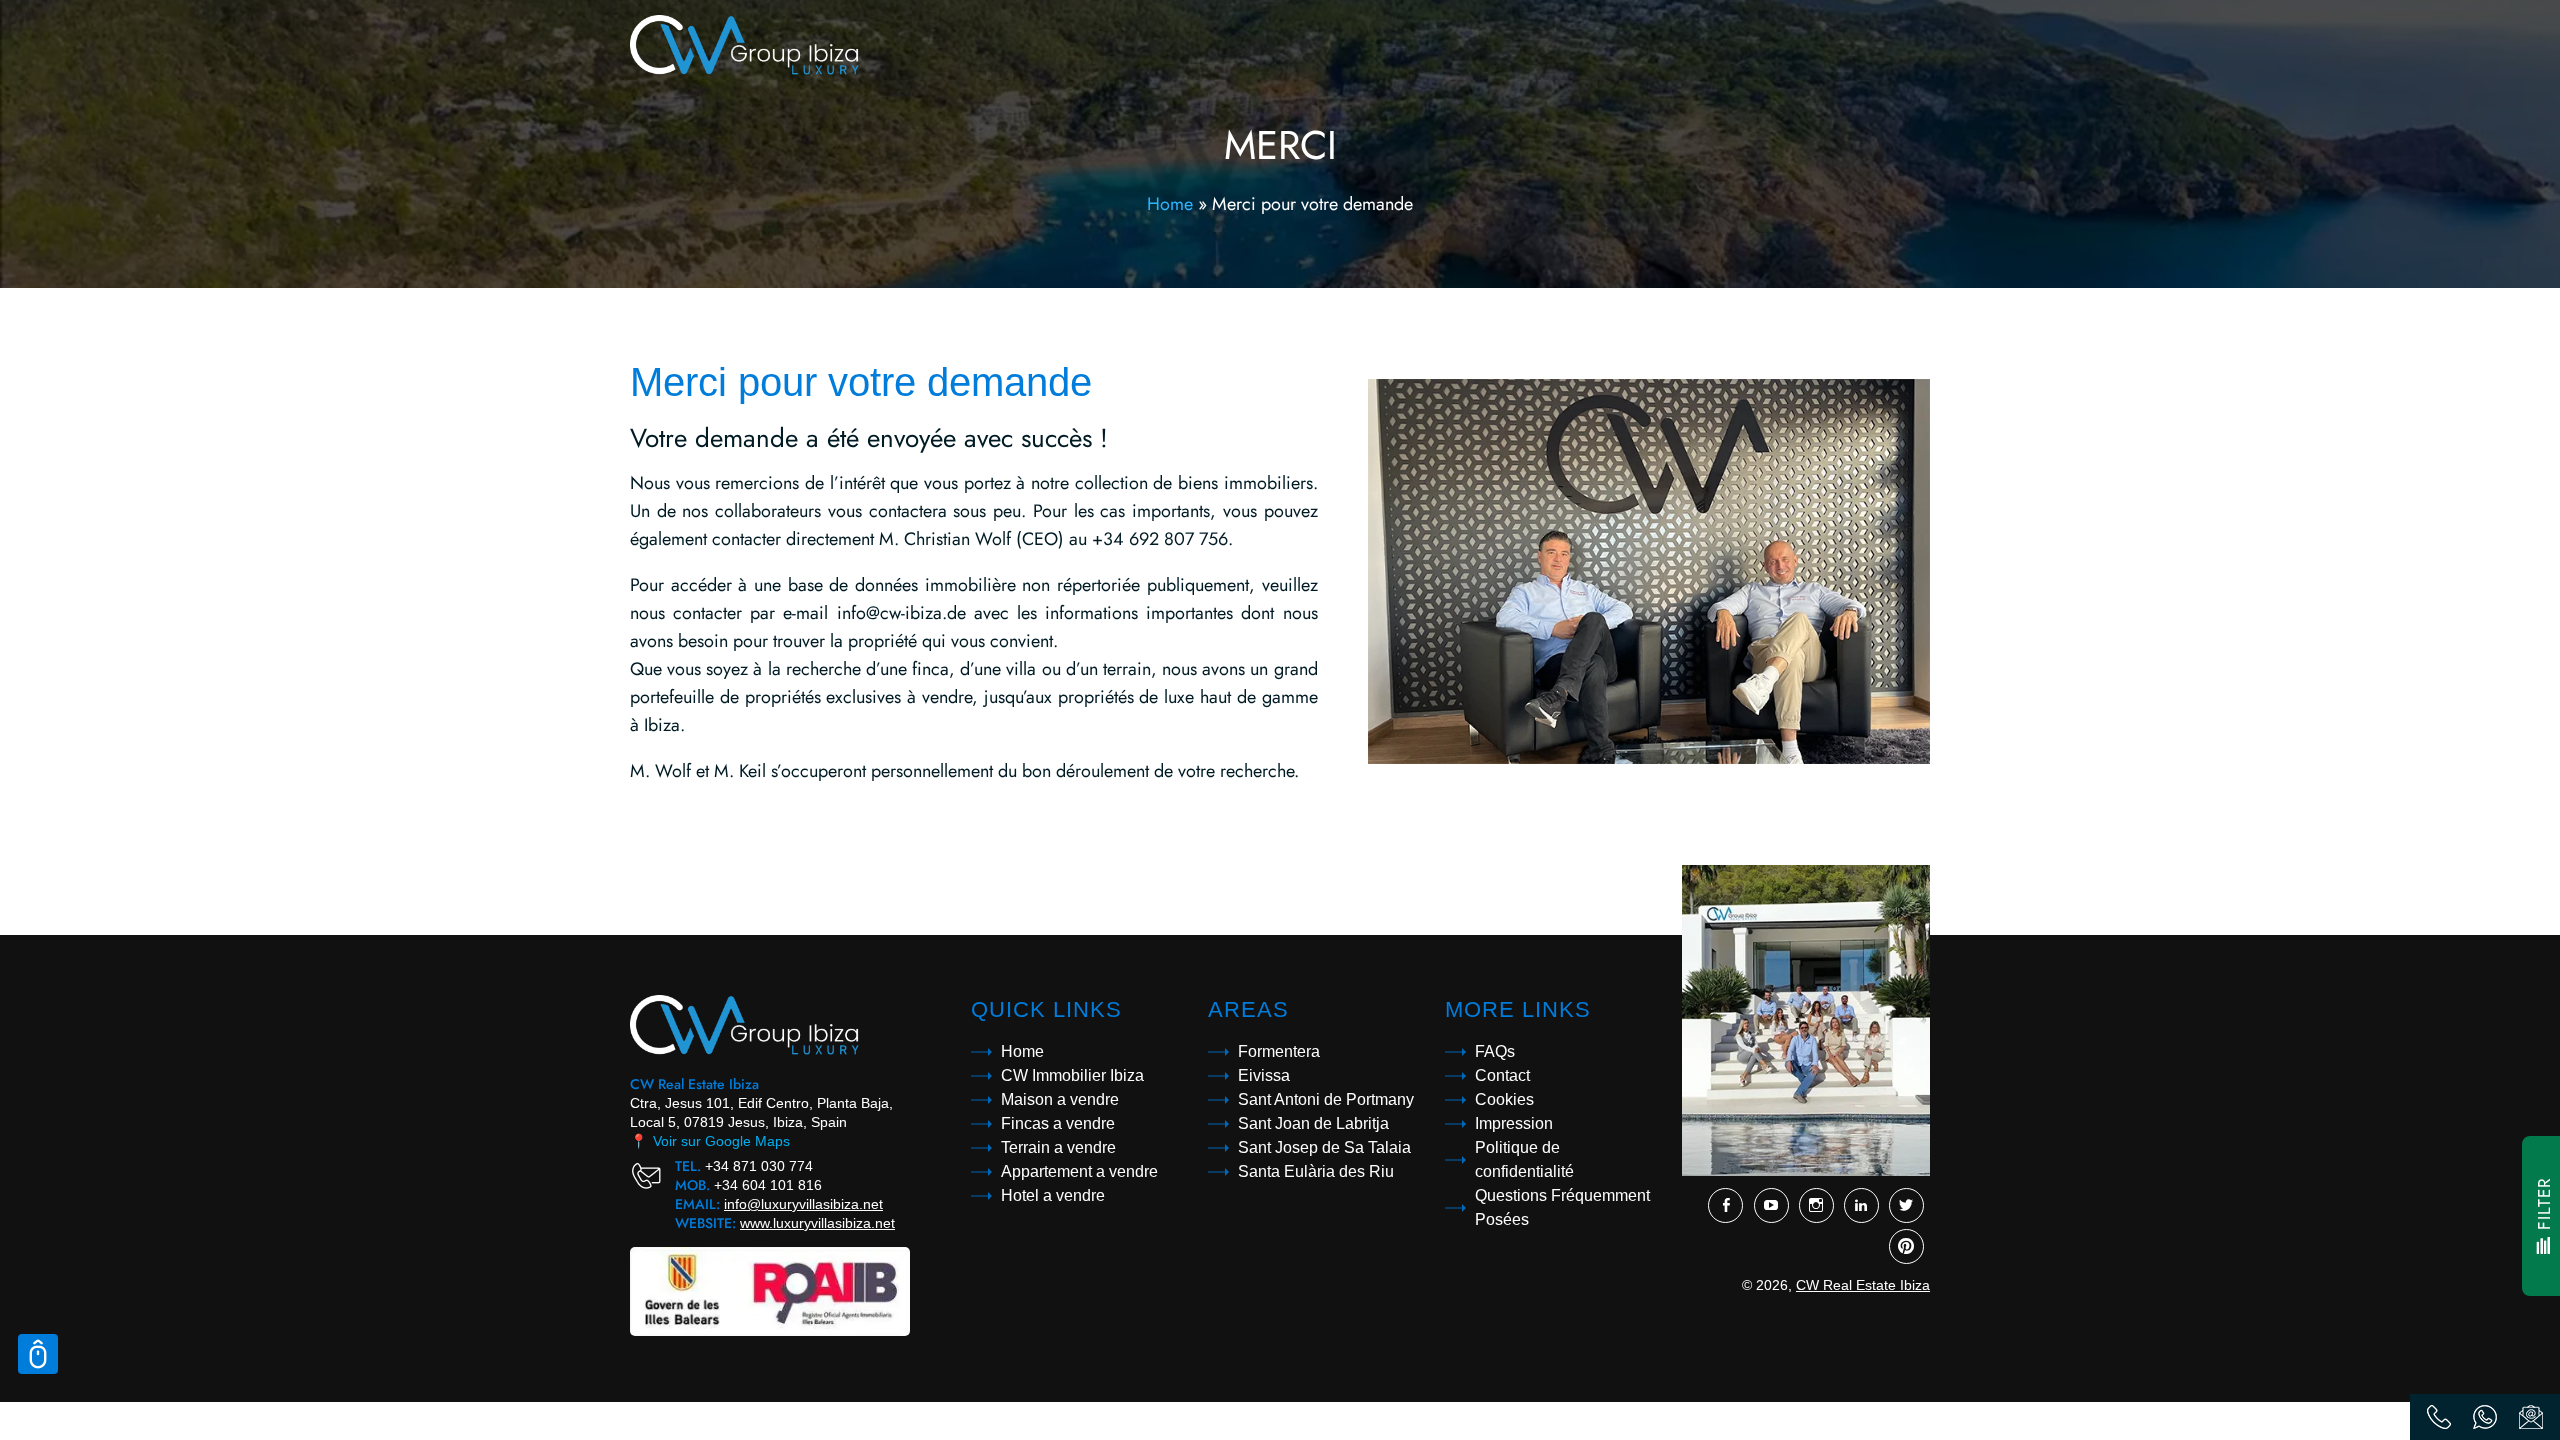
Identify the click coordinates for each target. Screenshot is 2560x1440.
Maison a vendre (1060, 1099)
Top (38, 1354)
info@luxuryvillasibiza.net (803, 1204)
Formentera (1279, 1051)
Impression (1514, 1123)
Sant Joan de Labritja (1313, 1123)
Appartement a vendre (1079, 1171)
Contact (1502, 1075)
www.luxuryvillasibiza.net (817, 1223)
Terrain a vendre (1058, 1147)
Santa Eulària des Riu (1316, 1171)
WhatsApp (2485, 1417)
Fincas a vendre (1058, 1123)
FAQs (1495, 1051)
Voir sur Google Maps (710, 1141)
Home (1170, 204)
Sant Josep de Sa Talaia (1324, 1147)
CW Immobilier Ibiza (1072, 1075)
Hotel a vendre (1053, 1195)
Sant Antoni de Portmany (1326, 1099)
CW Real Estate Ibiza (1863, 1285)
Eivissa (1264, 1075)
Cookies (1504, 1099)
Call (2439, 1417)
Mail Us (2531, 1417)
